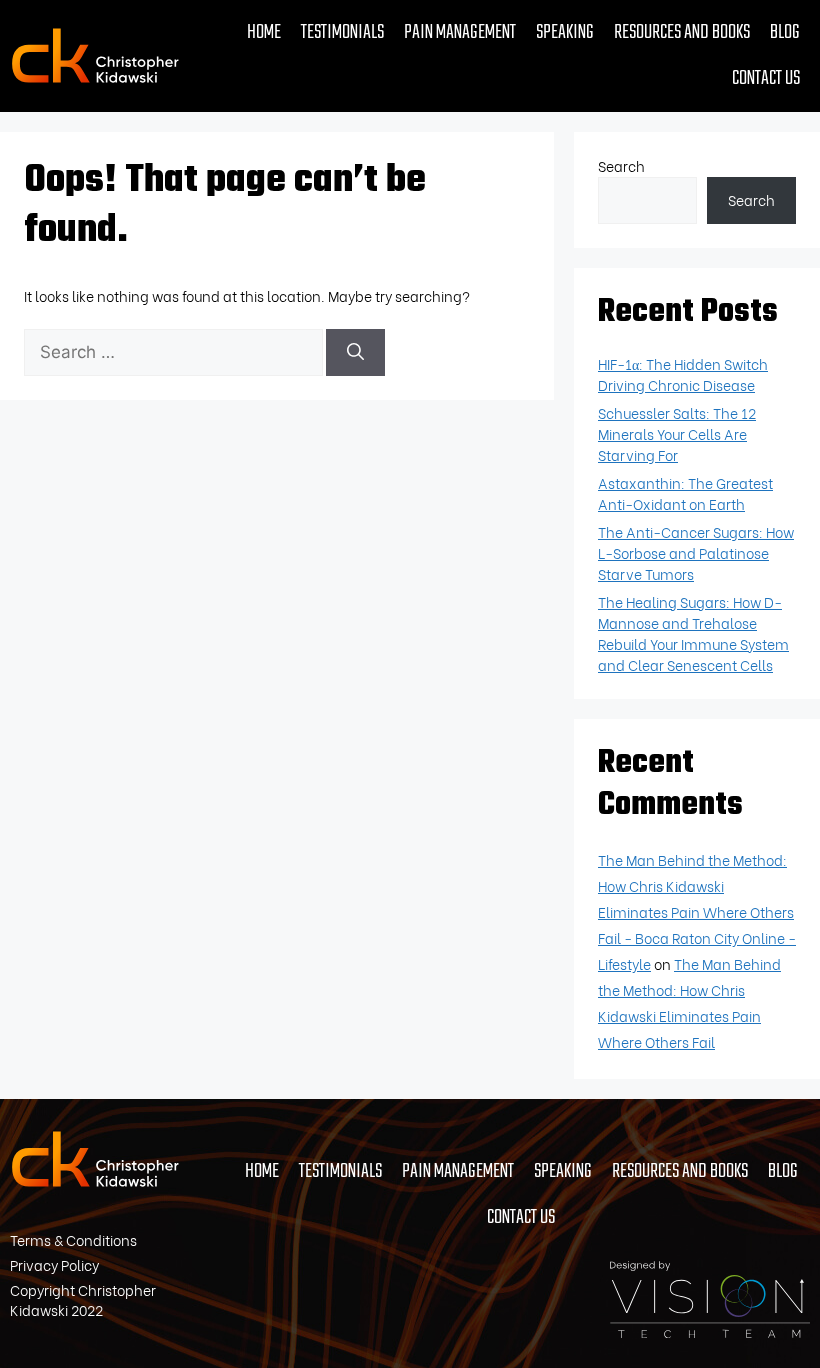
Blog (785, 32)
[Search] (355, 353)
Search (621, 165)
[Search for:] (175, 351)
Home (264, 32)
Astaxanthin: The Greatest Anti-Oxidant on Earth (685, 493)
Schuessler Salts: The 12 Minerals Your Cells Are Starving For (677, 433)
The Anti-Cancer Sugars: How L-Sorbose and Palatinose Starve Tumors (696, 552)
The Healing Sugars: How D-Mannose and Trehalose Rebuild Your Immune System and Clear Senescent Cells (693, 633)
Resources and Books (682, 32)
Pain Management (460, 32)
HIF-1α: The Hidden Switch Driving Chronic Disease (683, 374)
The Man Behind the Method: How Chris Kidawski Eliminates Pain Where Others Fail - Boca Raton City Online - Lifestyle (697, 911)
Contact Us (766, 78)
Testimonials (342, 32)
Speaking (565, 32)
